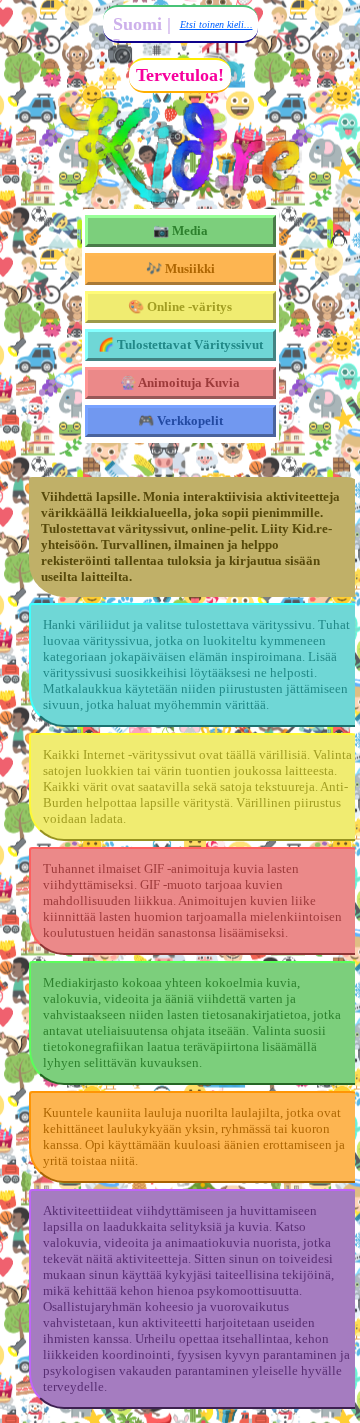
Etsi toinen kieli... (216, 24)
